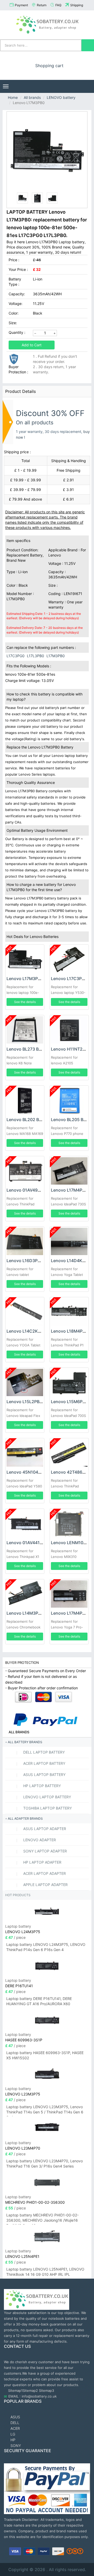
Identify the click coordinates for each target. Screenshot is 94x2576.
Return (42, 5)
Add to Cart (32, 345)
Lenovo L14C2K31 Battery (32, 1331)
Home (13, 97)
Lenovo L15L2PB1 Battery (32, 1402)
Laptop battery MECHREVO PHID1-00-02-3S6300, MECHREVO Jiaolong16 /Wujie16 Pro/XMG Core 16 (42, 2219)
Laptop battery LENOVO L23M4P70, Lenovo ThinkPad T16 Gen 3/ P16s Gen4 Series (45, 2163)
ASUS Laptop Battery (44, 1775)
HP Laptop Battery (42, 1786)
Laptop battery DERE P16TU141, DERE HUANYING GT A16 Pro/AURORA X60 (39, 2001)
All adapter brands (25, 1818)
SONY (15, 2446)
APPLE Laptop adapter (45, 1885)
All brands (32, 97)
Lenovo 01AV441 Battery (31, 1543)
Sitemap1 (15, 2390)
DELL (14, 2423)
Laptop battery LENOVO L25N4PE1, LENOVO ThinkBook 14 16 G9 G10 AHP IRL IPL (45, 2272)
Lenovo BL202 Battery (29, 1120)
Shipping (77, 5)
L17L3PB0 (36, 656)
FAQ (58, 5)
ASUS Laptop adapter (44, 1829)
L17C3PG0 (16, 656)
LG (12, 2434)
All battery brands (25, 1742)
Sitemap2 (30, 2390)
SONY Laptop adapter (45, 1851)
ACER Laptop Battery (44, 1763)
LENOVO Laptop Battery (47, 1797)
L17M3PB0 (56, 656)
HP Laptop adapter (42, 1862)
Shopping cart (49, 66)
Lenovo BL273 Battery (28, 1049)
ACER (15, 2428)
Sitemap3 (46, 2390)
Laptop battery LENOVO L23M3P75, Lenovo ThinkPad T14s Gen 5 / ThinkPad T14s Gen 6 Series (45, 2110)
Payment (21, 5)
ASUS (15, 2417)
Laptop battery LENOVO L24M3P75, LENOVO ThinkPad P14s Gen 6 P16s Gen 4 (46, 1947)
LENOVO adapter (39, 1840)
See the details (25, 1002)
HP (12, 2440)
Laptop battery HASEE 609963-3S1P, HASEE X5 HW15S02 (45, 2055)
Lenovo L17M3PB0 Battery (33, 979)
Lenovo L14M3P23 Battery (33, 1613)
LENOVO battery (61, 97)
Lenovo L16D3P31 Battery (32, 1261)
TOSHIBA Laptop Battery (47, 1808)
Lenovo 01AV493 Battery (31, 1190)
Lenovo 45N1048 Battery (31, 1472)
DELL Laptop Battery (43, 1752)
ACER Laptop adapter (44, 1873)
